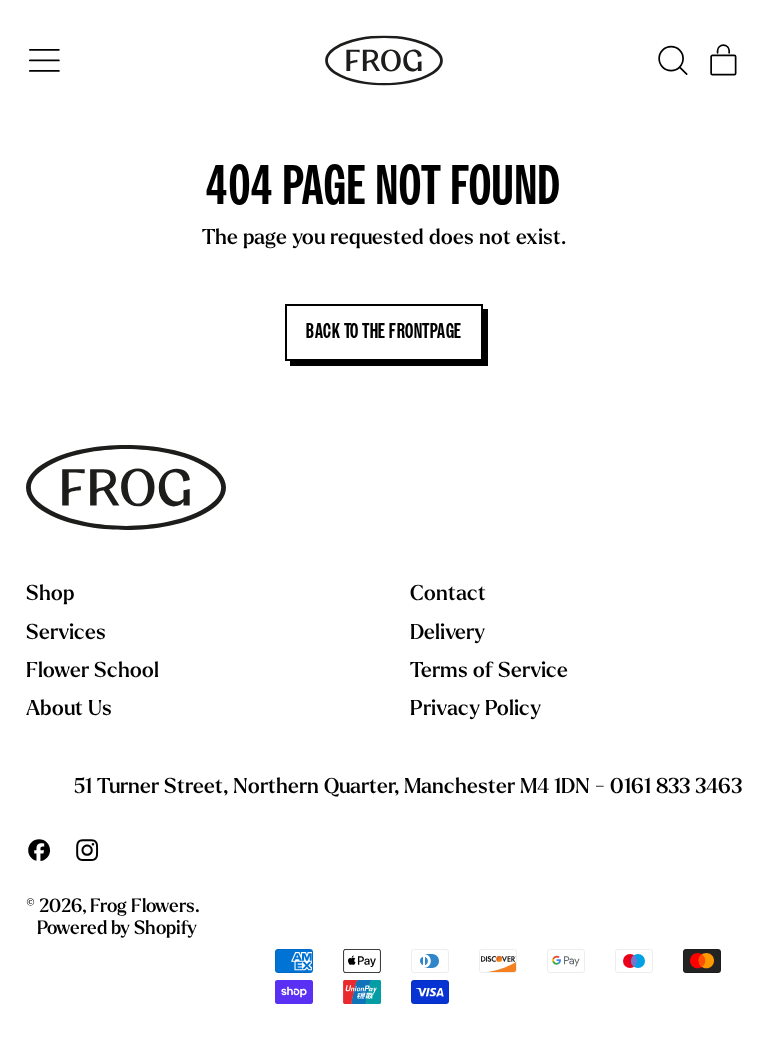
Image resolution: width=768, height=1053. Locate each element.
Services (66, 633)
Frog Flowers (142, 907)
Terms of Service (489, 671)
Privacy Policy (475, 709)
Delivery (447, 633)
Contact (448, 594)
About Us (69, 709)
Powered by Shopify (117, 929)
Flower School (92, 671)
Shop (50, 594)
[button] (671, 60)
